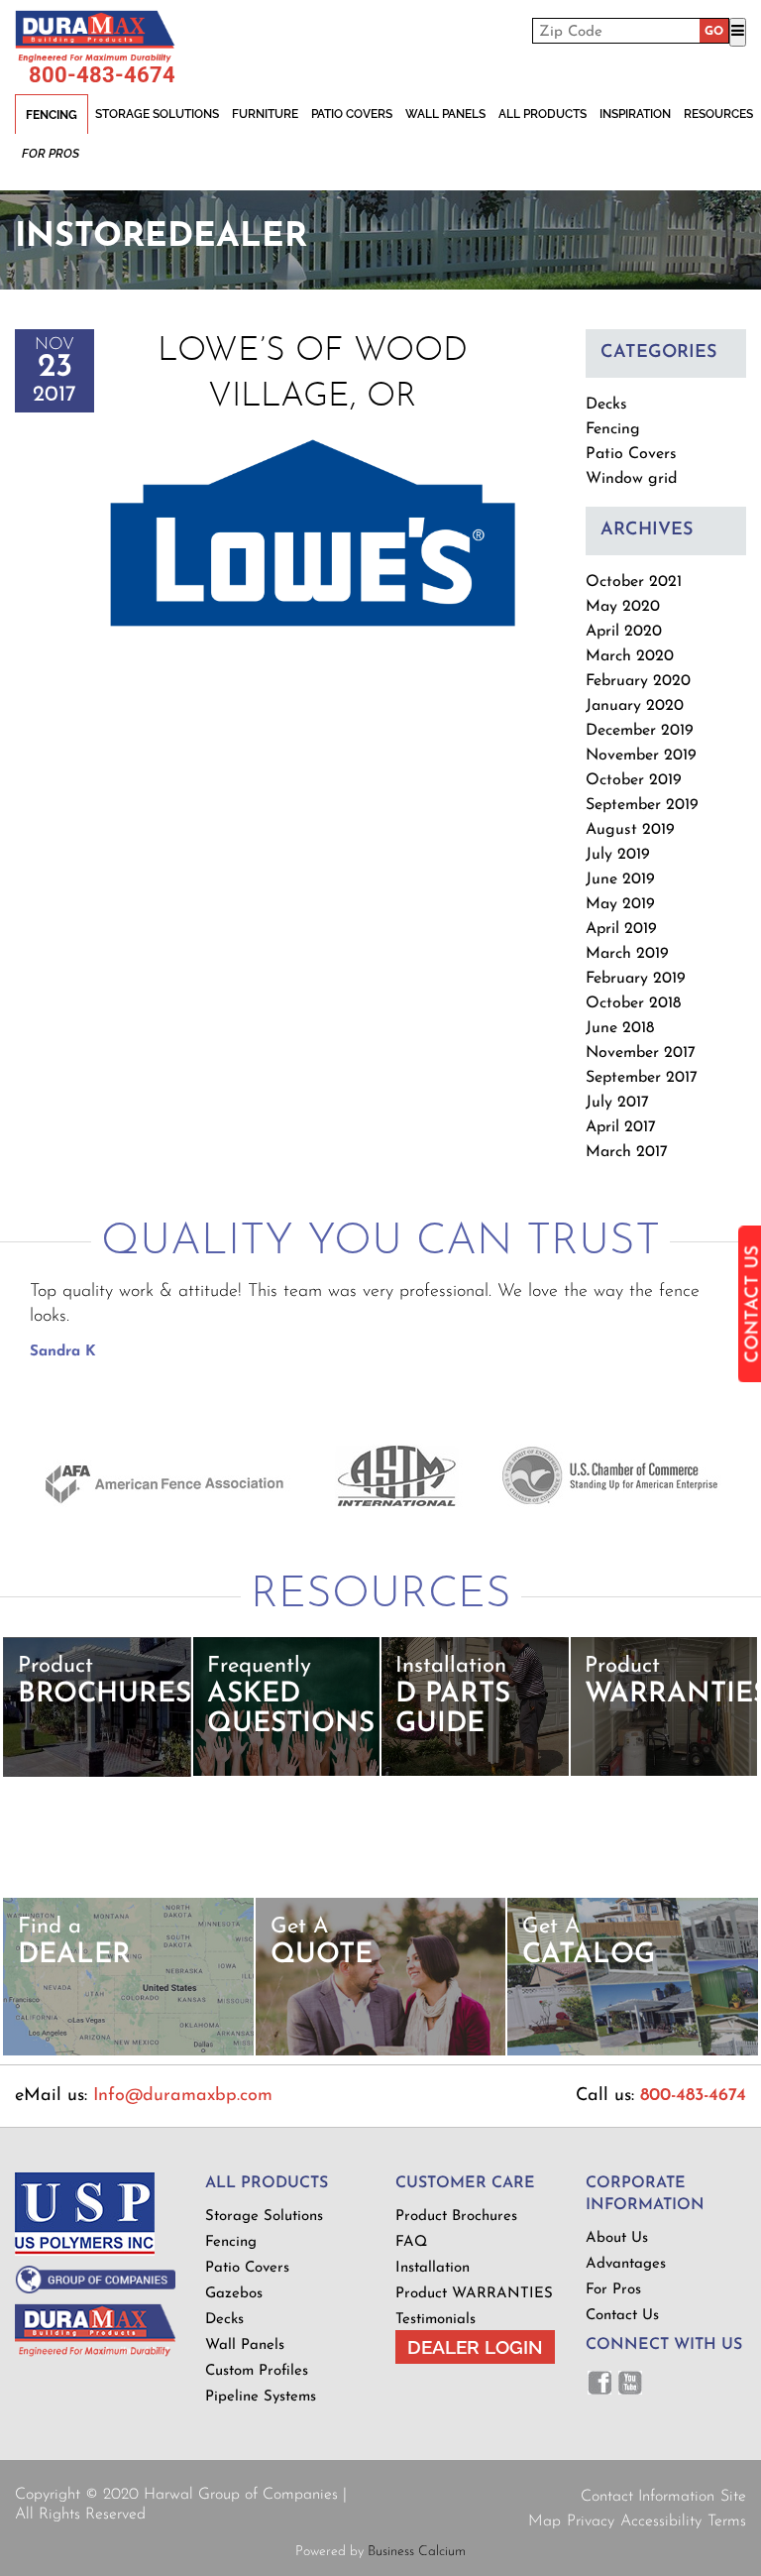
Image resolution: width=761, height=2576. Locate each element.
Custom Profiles (257, 2371)
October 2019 (634, 780)
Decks (606, 405)
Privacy (591, 2521)
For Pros (51, 154)
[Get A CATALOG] (633, 2052)
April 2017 (621, 1127)
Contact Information (648, 2497)
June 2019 (620, 879)
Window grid (631, 479)
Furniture (265, 114)
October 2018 (633, 1003)
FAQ (411, 2242)
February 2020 (638, 681)
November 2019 (641, 756)
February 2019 (636, 979)
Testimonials (435, 2320)
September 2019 (642, 805)
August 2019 (630, 830)
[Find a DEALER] (128, 2052)
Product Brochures (456, 2217)
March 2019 (627, 954)
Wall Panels (445, 114)
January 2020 (635, 706)
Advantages (626, 2264)
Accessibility (661, 2521)
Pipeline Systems (261, 2397)
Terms (727, 2521)
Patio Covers (352, 114)
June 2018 (620, 1028)
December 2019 (640, 731)
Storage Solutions (157, 114)
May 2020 (623, 607)
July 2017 (617, 1103)
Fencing (52, 115)
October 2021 (634, 582)
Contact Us (622, 2316)
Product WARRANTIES (474, 2294)
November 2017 (641, 1053)
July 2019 (618, 855)
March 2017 (627, 1152)
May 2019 (620, 904)
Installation (433, 2268)
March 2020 (630, 656)
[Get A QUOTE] (380, 2052)
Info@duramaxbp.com (183, 2096)
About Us (617, 2238)
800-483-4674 (102, 75)
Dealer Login (475, 2347)
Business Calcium (417, 2552)
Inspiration (635, 114)
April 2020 (624, 632)
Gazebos (234, 2294)
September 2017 (642, 1078)
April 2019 (621, 929)
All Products (543, 114)
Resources (718, 114)
